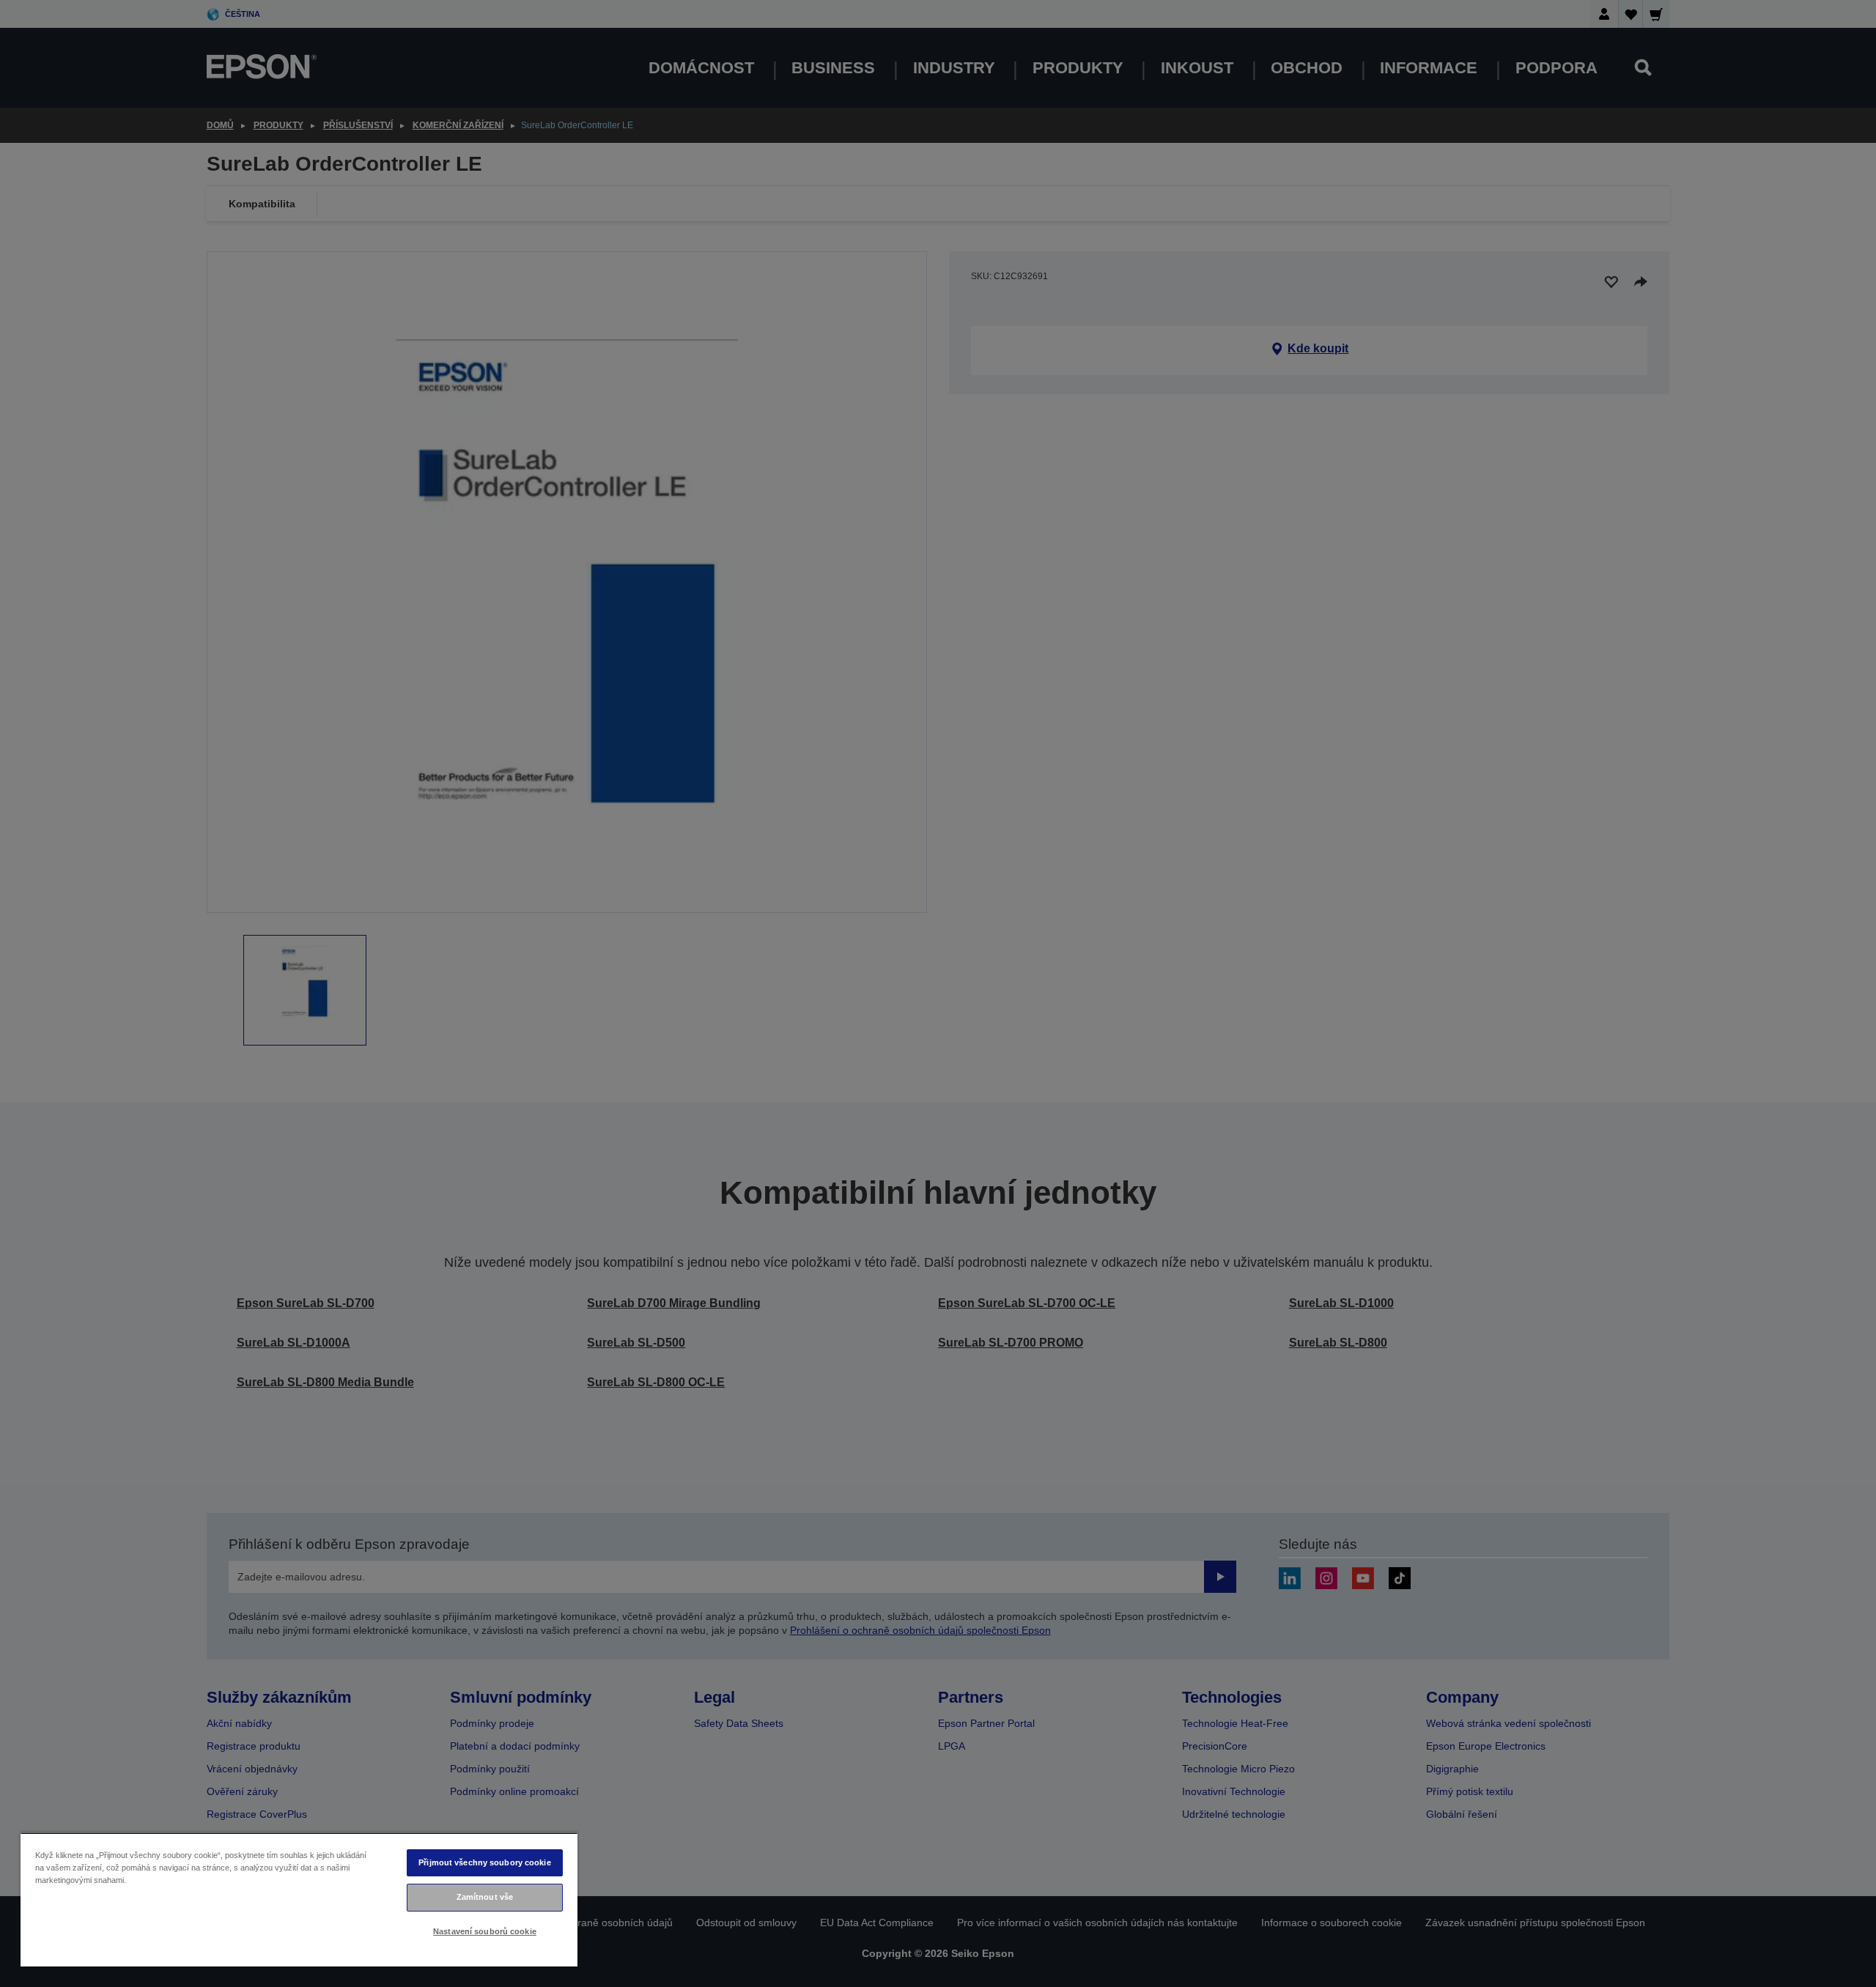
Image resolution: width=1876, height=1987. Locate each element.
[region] (299, 1899)
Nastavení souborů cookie (485, 1931)
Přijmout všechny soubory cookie (485, 1862)
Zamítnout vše (485, 1897)
